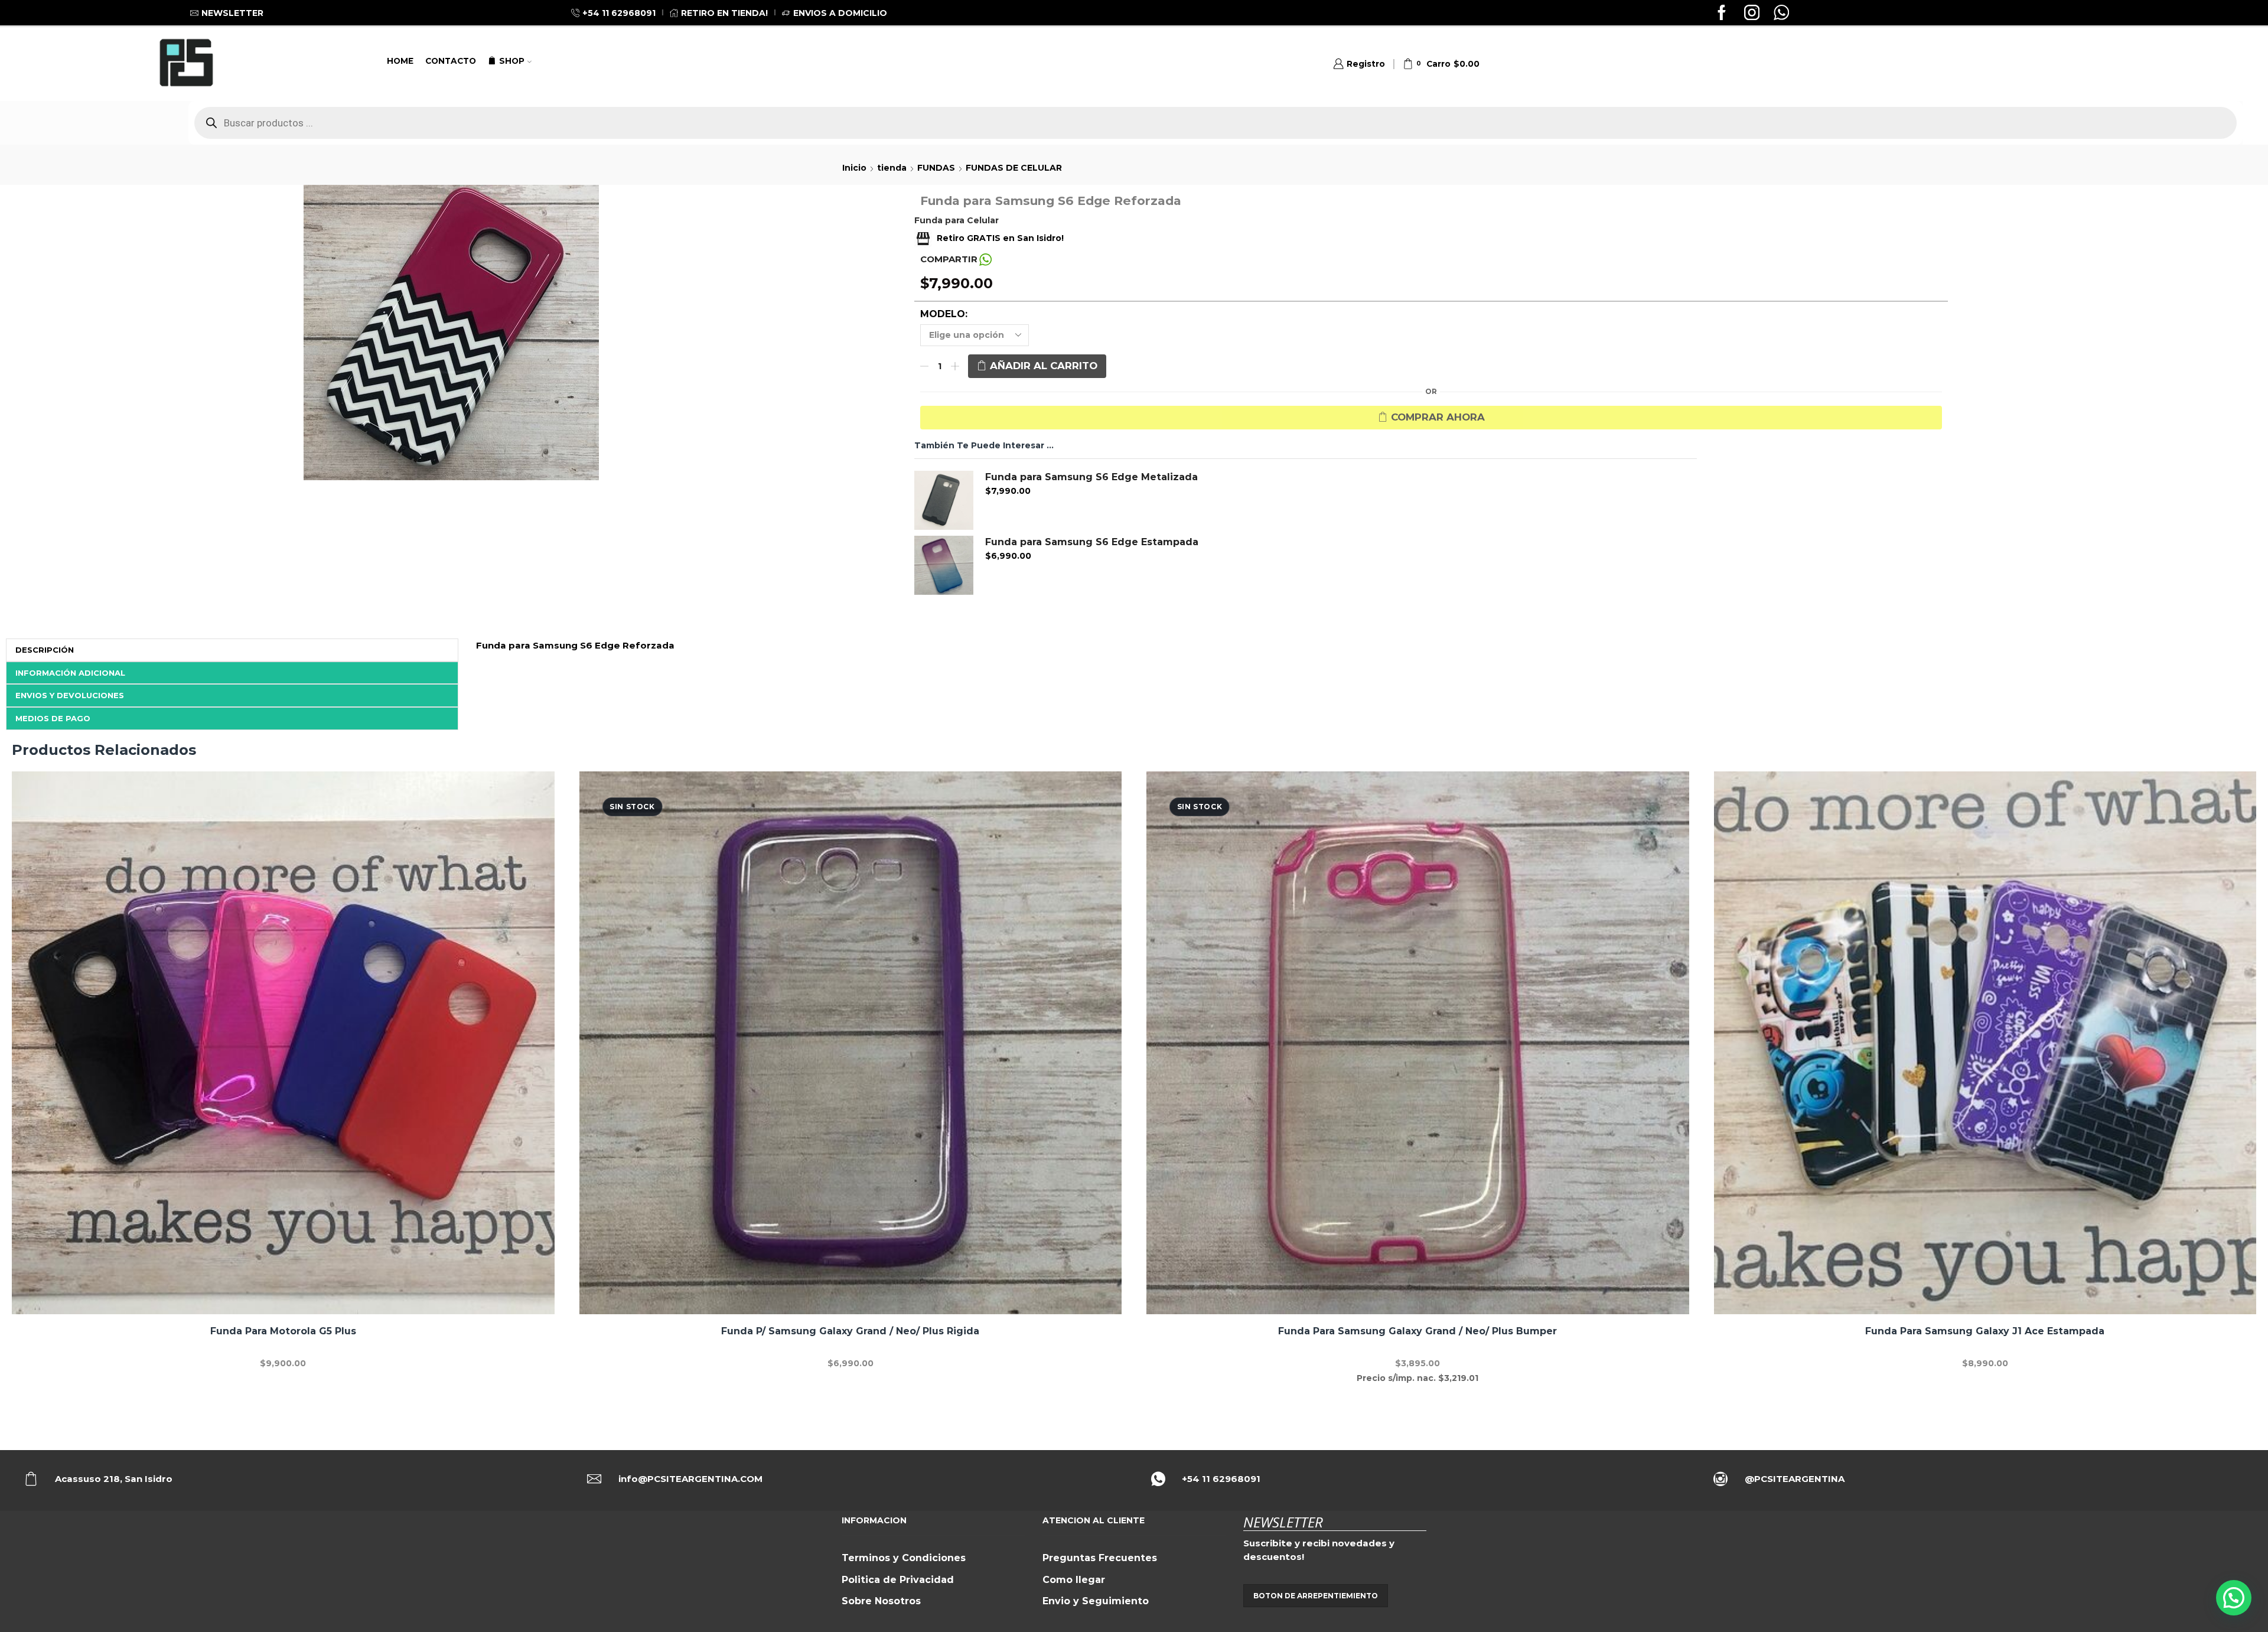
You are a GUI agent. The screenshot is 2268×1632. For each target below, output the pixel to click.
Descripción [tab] (45, 650)
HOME (400, 61)
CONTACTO (451, 61)
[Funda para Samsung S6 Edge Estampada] (944, 565)
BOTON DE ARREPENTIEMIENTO (1316, 1596)
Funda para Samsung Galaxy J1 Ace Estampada (1985, 1331)
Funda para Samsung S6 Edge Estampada (1092, 542)
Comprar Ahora (1438, 417)
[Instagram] (1752, 14)
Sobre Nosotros (881, 1601)
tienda (892, 168)
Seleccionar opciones (283, 1047)
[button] (2234, 1598)
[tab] (232, 650)
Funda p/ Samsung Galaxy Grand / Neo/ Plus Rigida (850, 1331)
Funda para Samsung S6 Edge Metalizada (1091, 477)
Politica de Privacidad (898, 1580)
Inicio (854, 168)
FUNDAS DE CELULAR (1014, 168)
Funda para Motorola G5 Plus (283, 1331)
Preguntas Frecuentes (1100, 1558)
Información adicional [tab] (70, 673)
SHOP (512, 61)
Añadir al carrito (1044, 366)
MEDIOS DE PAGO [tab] (53, 718)
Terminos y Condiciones (904, 1558)
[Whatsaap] (1781, 14)
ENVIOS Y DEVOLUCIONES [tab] (70, 695)
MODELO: (944, 314)
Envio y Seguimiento (1096, 1601)
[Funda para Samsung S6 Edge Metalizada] (944, 500)
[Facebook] (1722, 14)
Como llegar (1074, 1580)
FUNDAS (936, 168)
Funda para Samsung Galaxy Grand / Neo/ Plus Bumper (1417, 1331)
